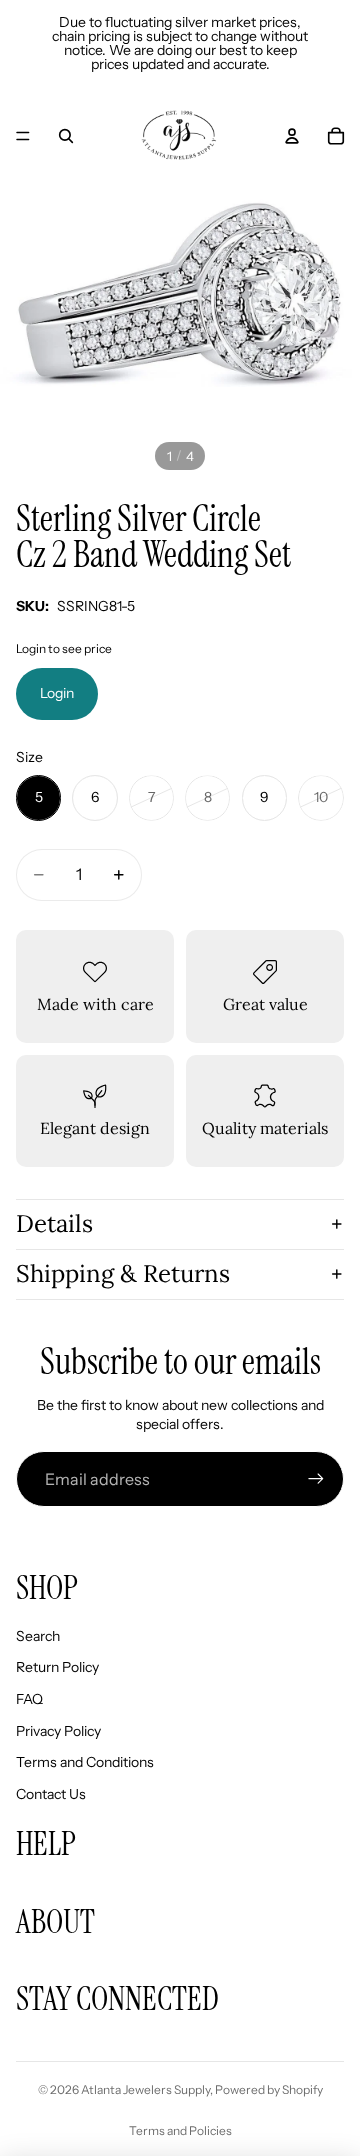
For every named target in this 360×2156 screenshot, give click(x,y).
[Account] (292, 136)
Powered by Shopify (269, 2089)
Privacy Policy (58, 1731)
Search (38, 1636)
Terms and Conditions (85, 1762)
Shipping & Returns (123, 1273)
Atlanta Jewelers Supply (145, 2089)
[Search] (66, 136)
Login (57, 693)
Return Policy (57, 1667)
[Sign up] (316, 1479)
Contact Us (51, 1794)
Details (54, 1223)
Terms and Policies (180, 2130)
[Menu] (23, 136)
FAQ (29, 1699)
